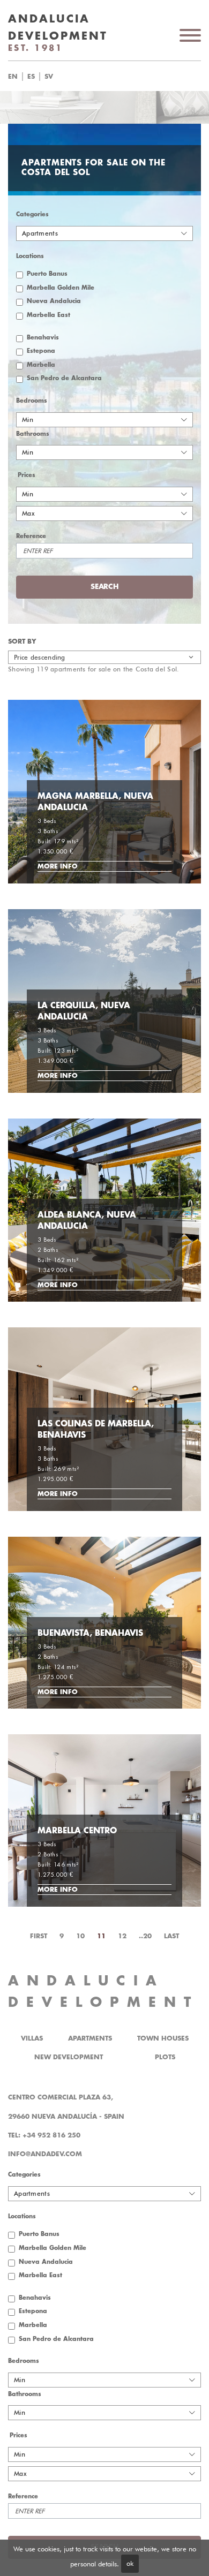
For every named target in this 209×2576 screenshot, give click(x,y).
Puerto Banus (47, 274)
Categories (32, 214)
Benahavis (43, 338)
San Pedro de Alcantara (64, 378)
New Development (69, 2057)
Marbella (41, 365)
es (31, 77)
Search (118, 77)
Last (171, 1936)
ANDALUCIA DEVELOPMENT (103, 1992)
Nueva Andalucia (54, 301)
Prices (27, 475)
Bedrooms (32, 401)
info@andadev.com (45, 2154)
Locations (30, 256)
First (39, 1936)
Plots (165, 2057)
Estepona (41, 351)
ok (130, 2563)
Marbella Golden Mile (61, 288)
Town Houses (163, 2038)
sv (49, 77)
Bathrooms (33, 434)
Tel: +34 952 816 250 (44, 2135)
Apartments (90, 2038)
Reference (31, 536)
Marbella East (48, 315)
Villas (32, 2038)
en (13, 77)
